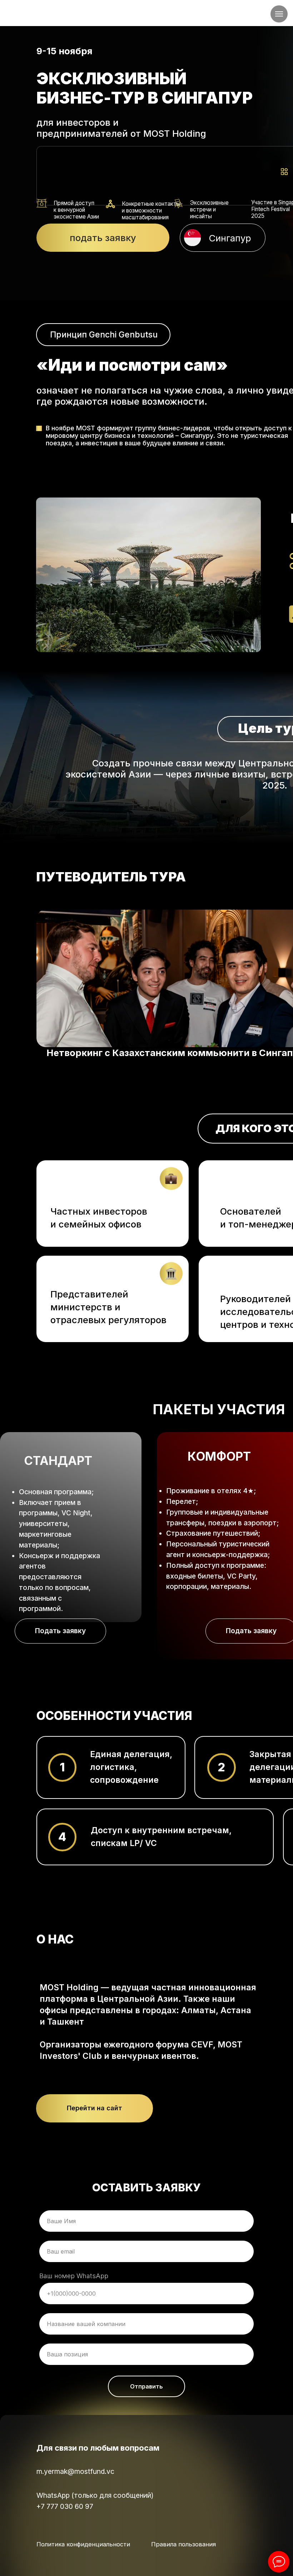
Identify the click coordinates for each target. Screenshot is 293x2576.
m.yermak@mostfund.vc (75, 2471)
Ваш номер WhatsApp (74, 2276)
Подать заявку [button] (60, 1631)
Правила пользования (183, 2544)
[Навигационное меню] (279, 14)
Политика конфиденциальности (83, 2544)
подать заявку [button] (103, 238)
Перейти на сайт (95, 2108)
